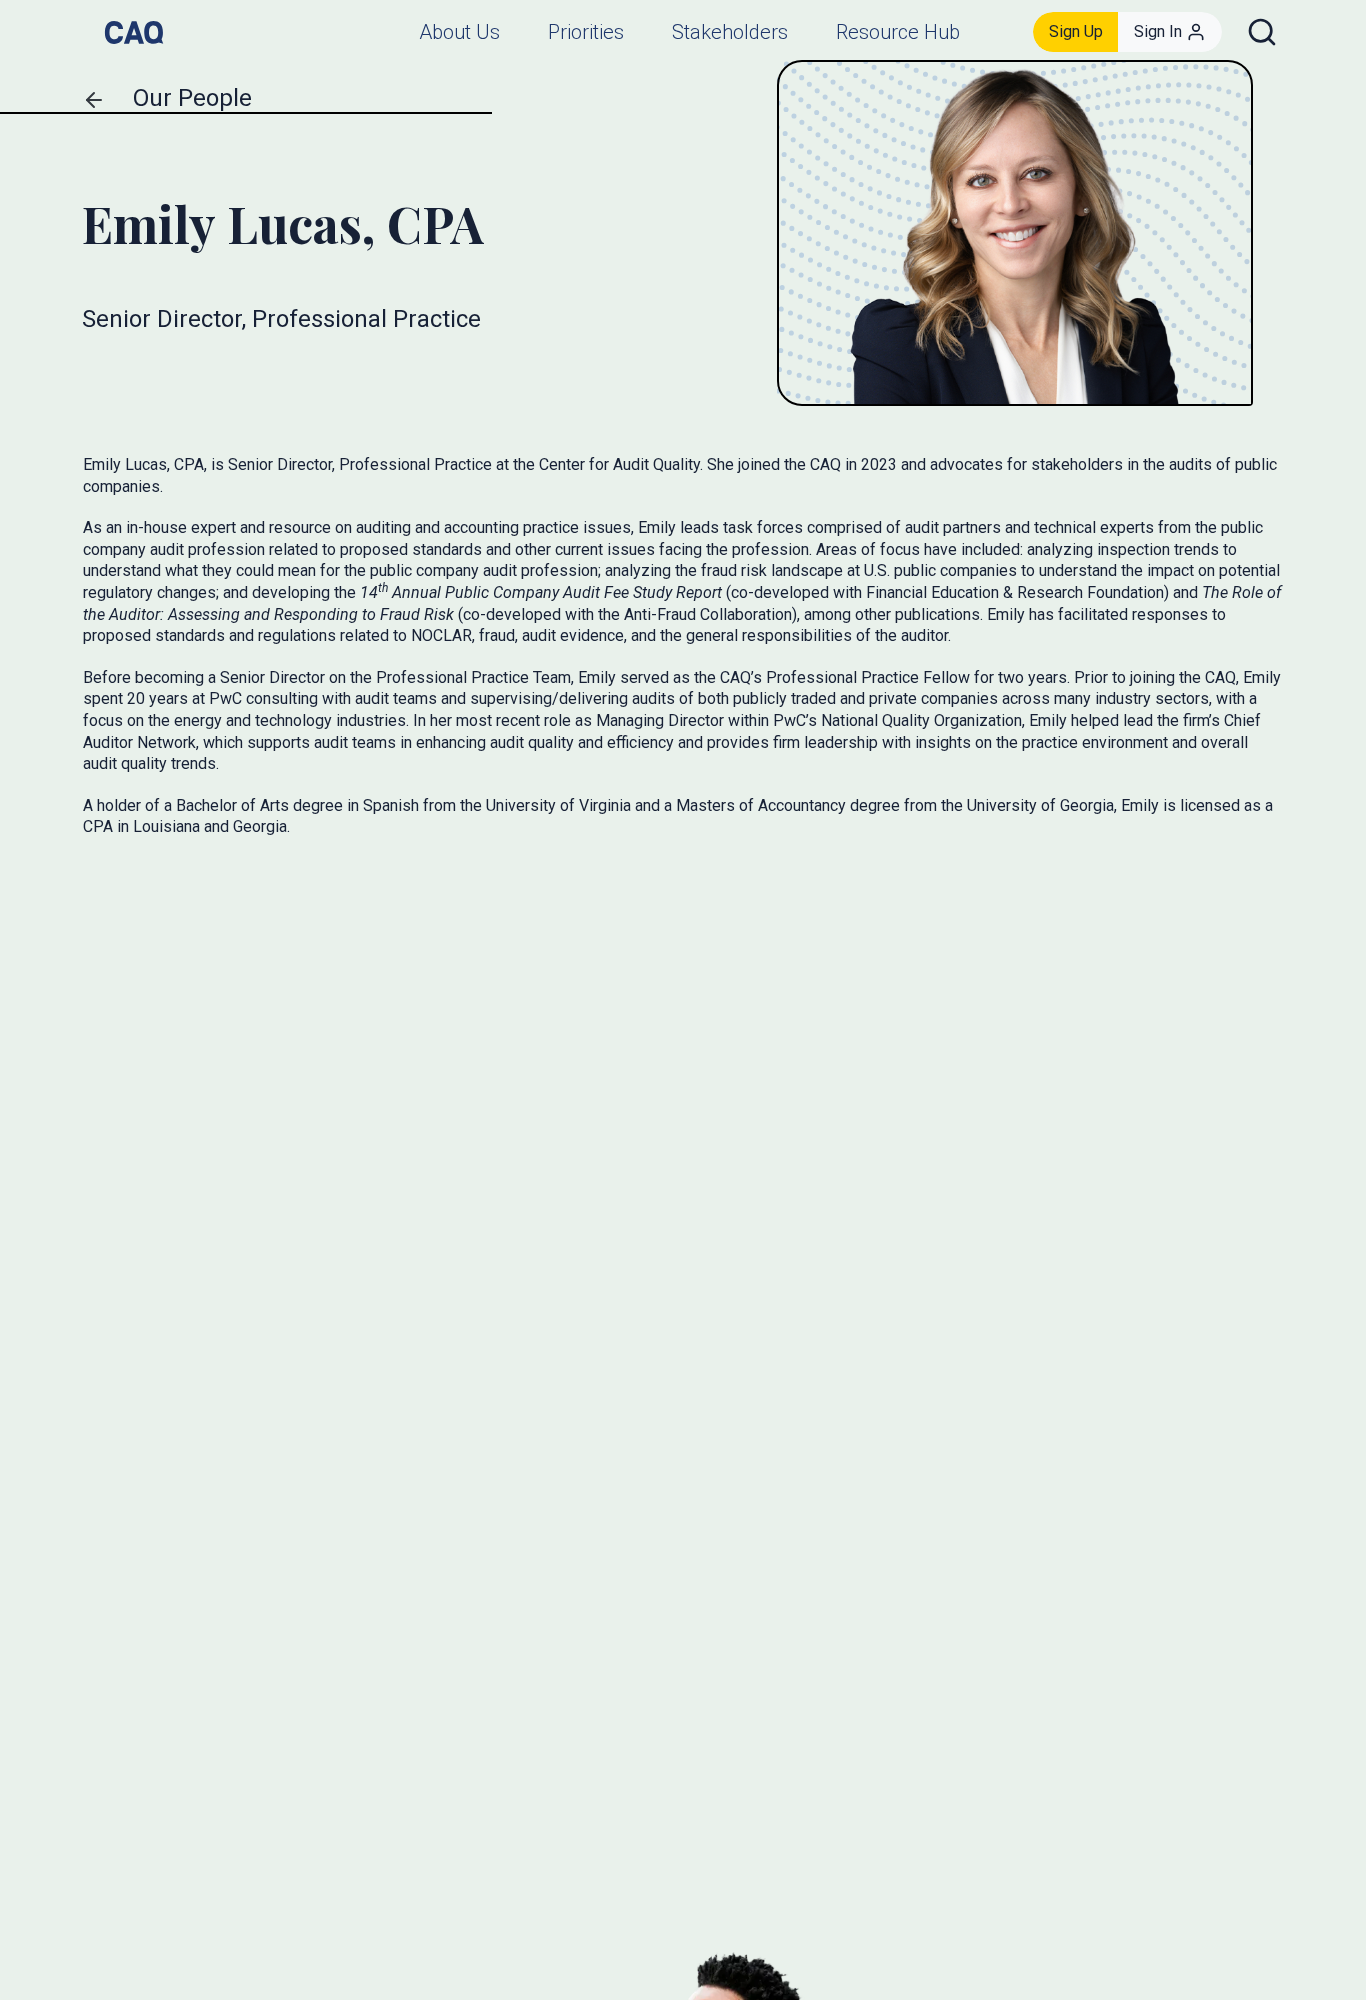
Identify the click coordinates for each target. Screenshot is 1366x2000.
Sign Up (1076, 31)
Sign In (1158, 31)
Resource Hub (898, 32)
